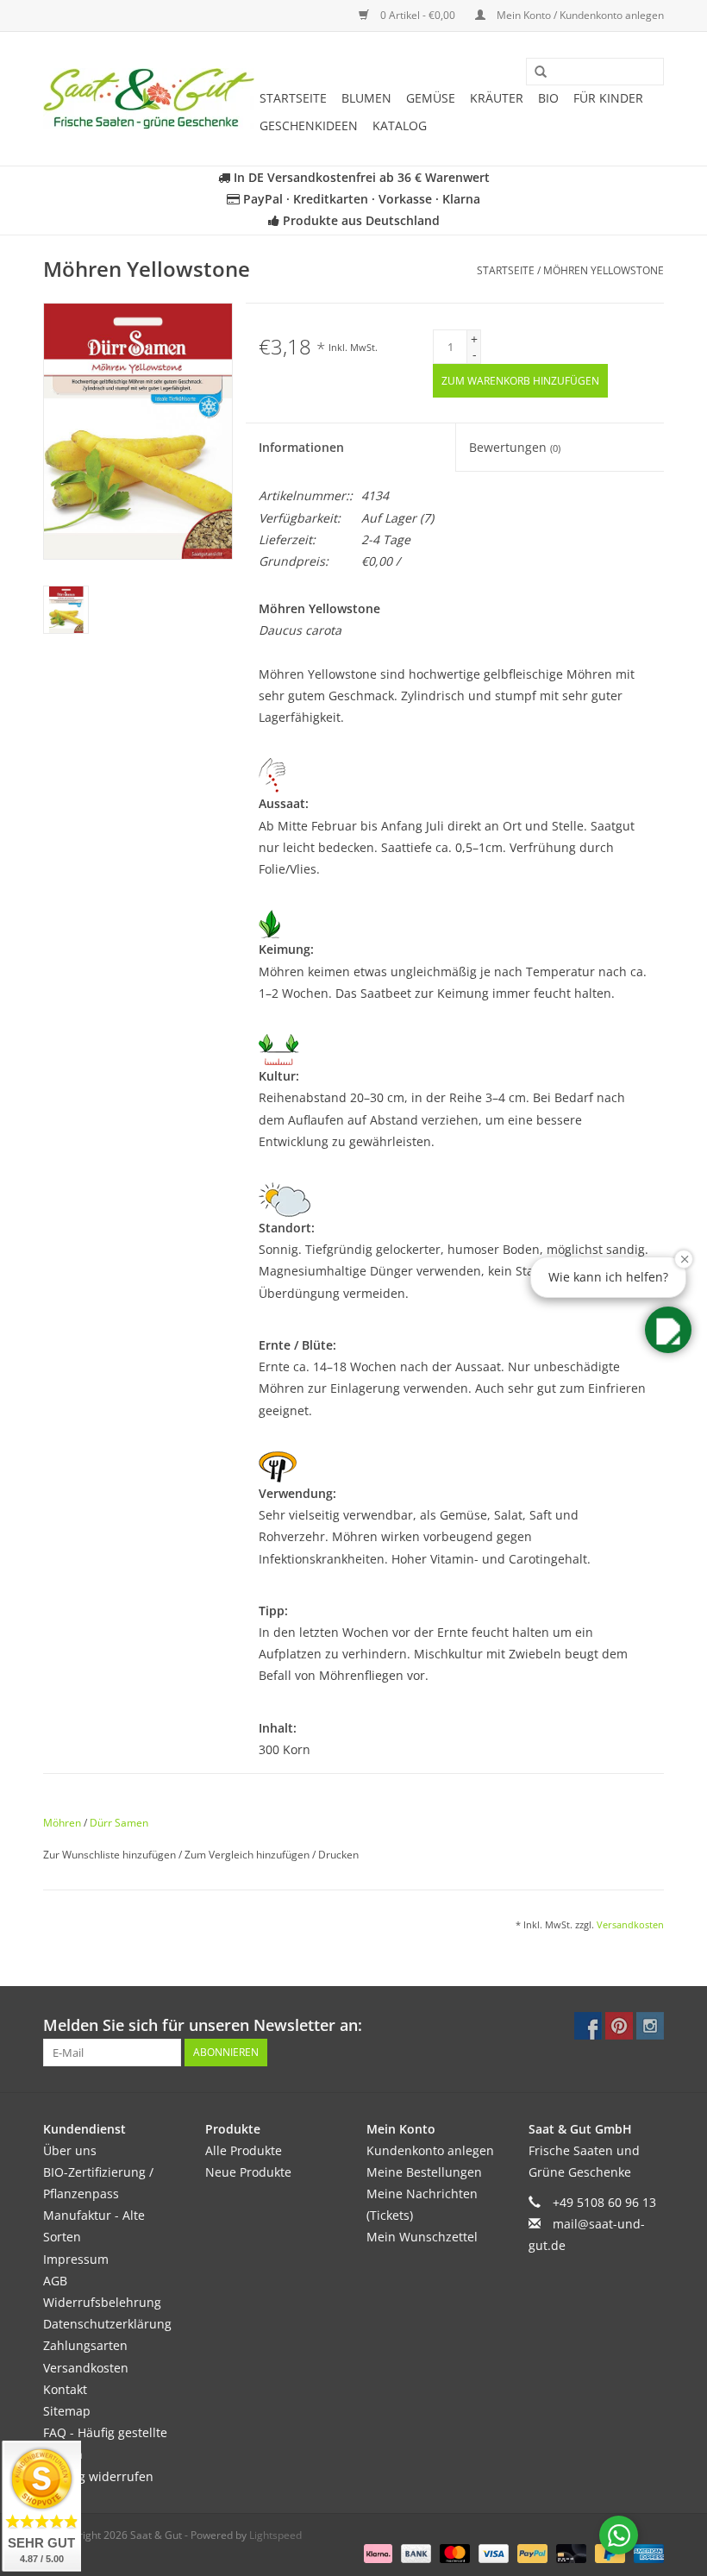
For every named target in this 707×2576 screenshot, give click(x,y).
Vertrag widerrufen (98, 2476)
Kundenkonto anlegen (430, 2150)
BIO (548, 98)
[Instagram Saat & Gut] (650, 2026)
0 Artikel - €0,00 (418, 15)
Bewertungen (515, 447)
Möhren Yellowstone (604, 270)
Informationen (301, 447)
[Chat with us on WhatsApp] (619, 2535)
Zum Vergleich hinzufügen (248, 1855)
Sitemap (67, 2411)
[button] (668, 1330)
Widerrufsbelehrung (102, 2302)
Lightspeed (275, 2535)
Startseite (293, 98)
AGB (55, 2281)
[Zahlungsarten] (376, 2553)
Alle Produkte (244, 2150)
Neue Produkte (248, 2172)
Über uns (70, 2150)
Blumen (366, 98)
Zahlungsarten (85, 2345)
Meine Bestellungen (424, 2172)
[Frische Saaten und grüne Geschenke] (149, 99)
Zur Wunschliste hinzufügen (111, 1855)
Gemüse (431, 98)
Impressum (76, 2259)
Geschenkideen (309, 125)
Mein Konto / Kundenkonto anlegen (579, 15)
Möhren (62, 1823)
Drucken (338, 1855)
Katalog (400, 125)
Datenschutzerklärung (107, 2324)
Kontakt (65, 2389)
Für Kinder (608, 98)
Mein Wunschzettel (422, 2237)
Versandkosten (630, 1924)
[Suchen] (535, 72)
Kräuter (497, 98)
